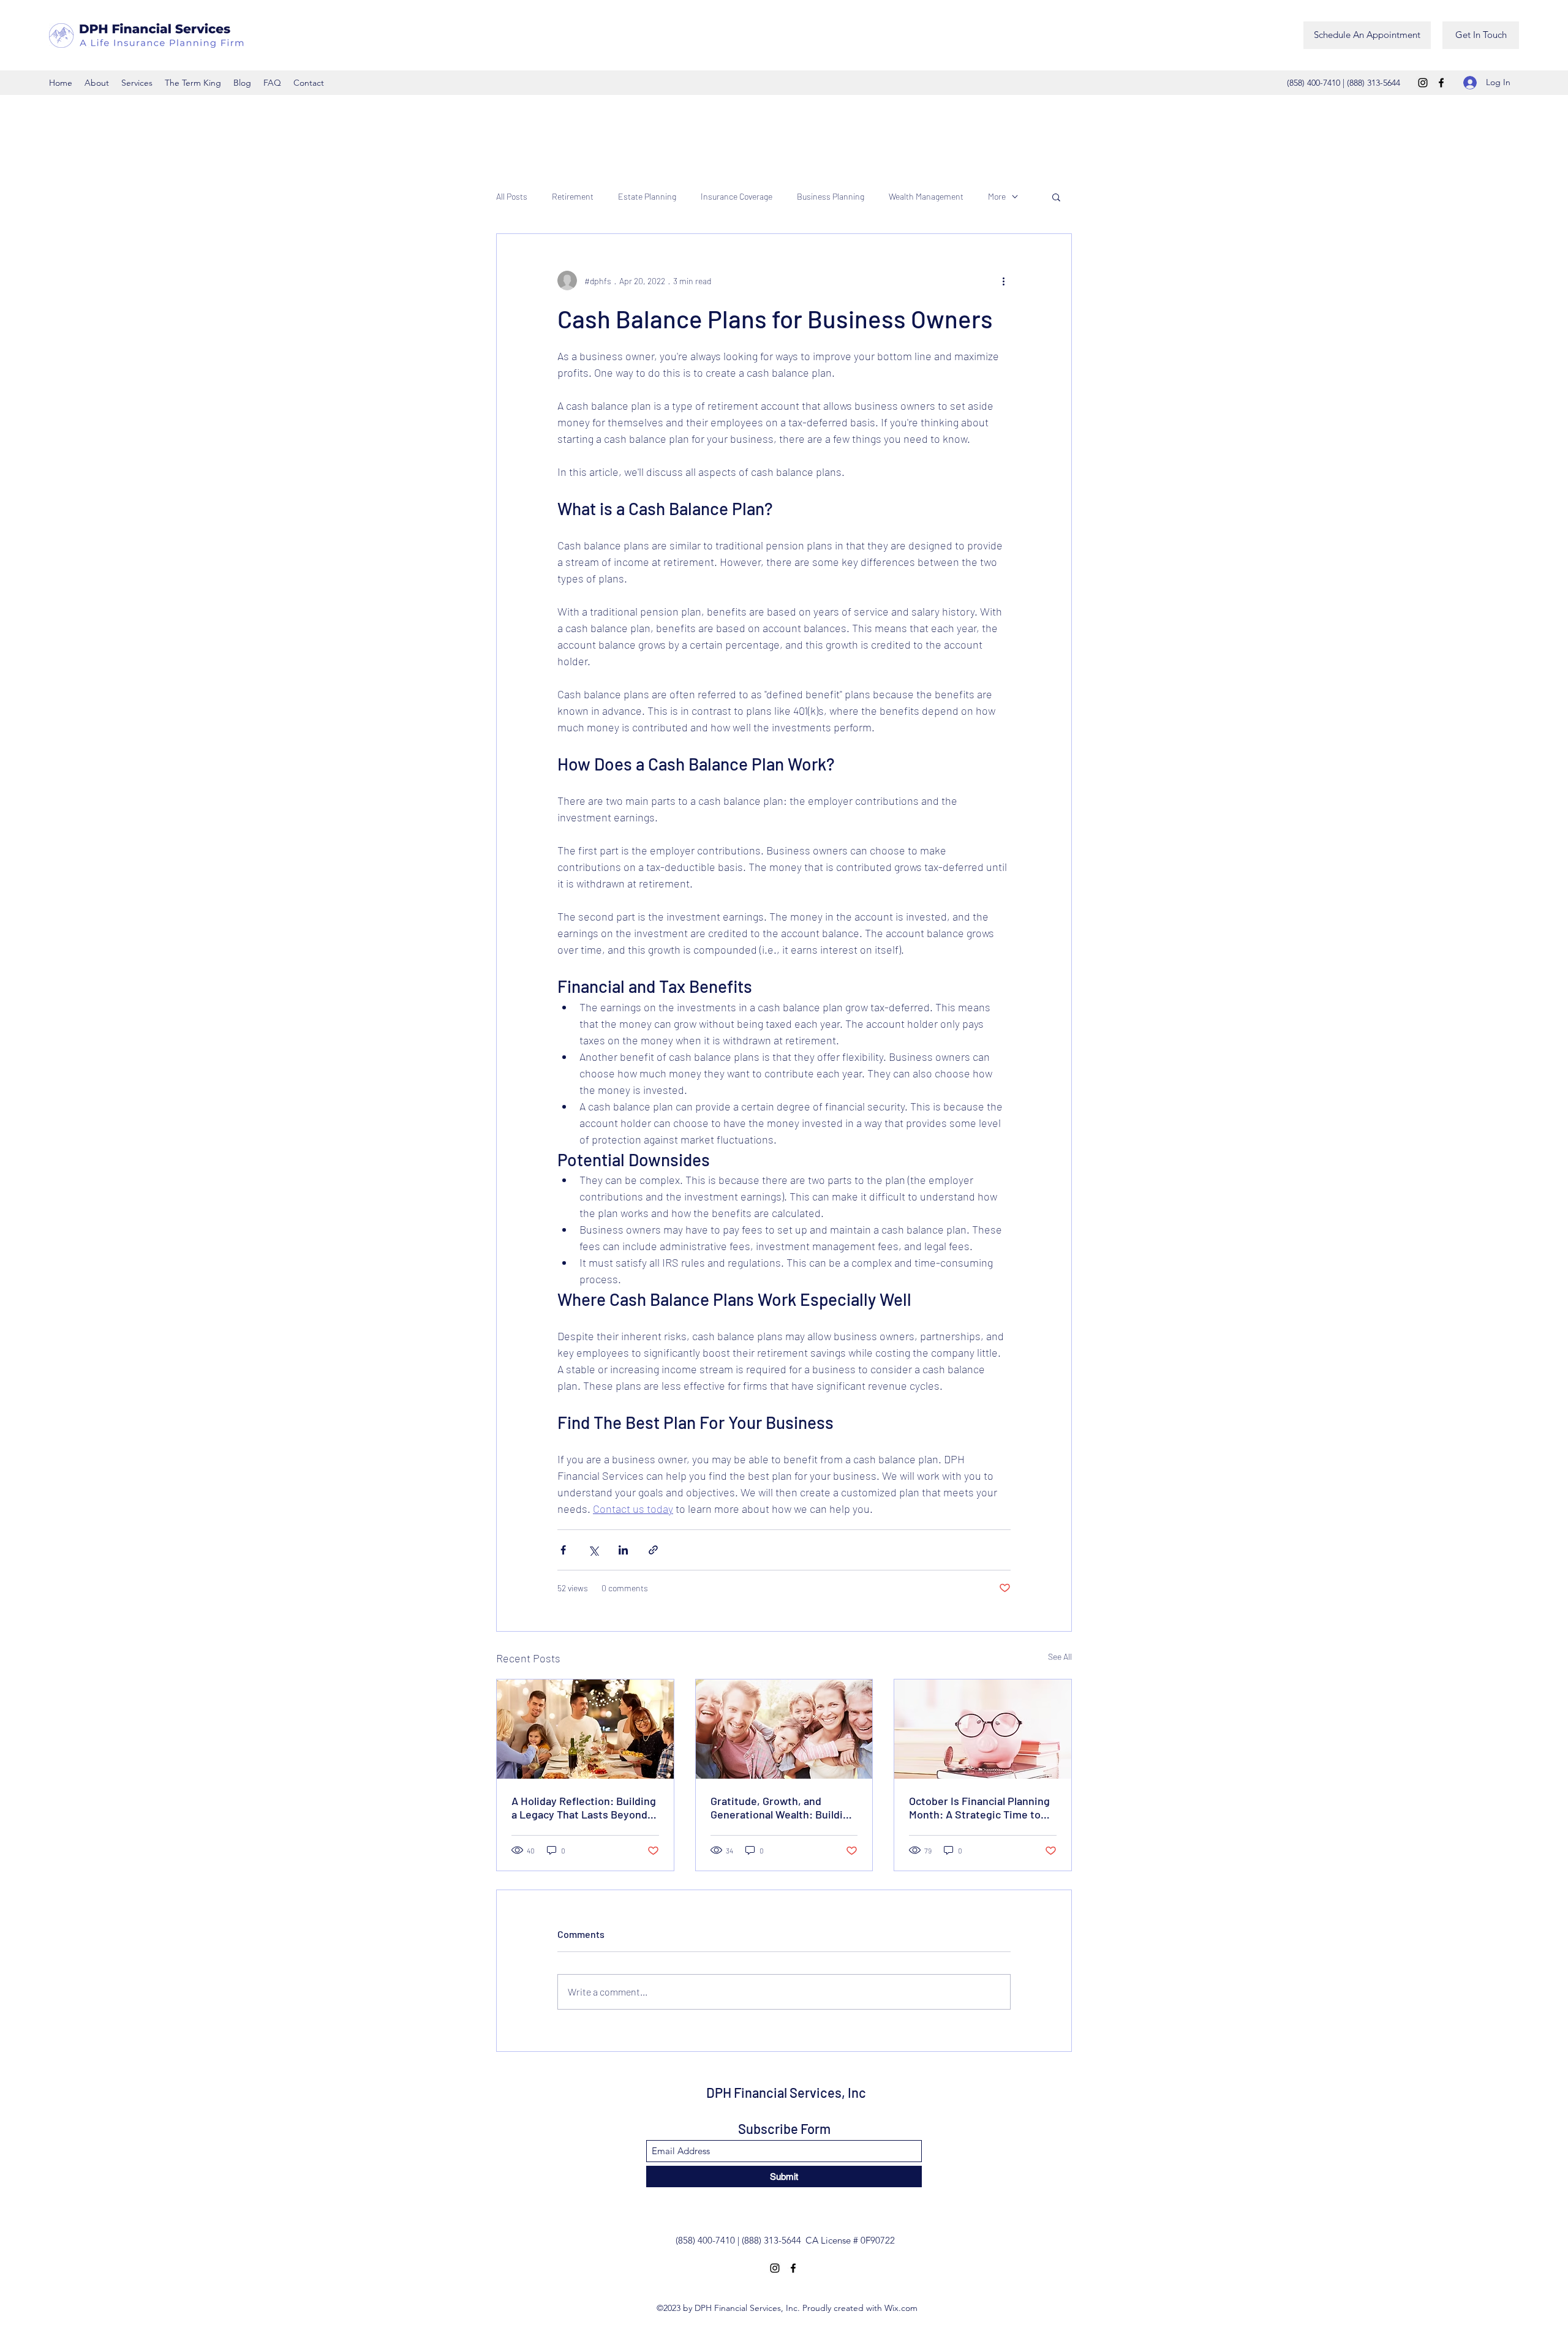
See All (1060, 1656)
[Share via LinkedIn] (623, 1550)
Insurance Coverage (737, 196)
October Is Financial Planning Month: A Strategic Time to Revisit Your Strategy (979, 1807)
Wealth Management (926, 196)
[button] (1056, 197)
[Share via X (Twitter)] (593, 1550)
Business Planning (831, 196)
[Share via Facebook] (563, 1550)
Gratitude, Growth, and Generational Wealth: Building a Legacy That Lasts (783, 1807)
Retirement (573, 196)
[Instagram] (1423, 83)
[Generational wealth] (784, 1729)
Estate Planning (647, 196)
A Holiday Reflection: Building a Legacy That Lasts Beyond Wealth (584, 1807)
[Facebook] (1441, 83)
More (997, 196)
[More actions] (1003, 281)
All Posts (512, 196)
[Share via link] (653, 1550)
